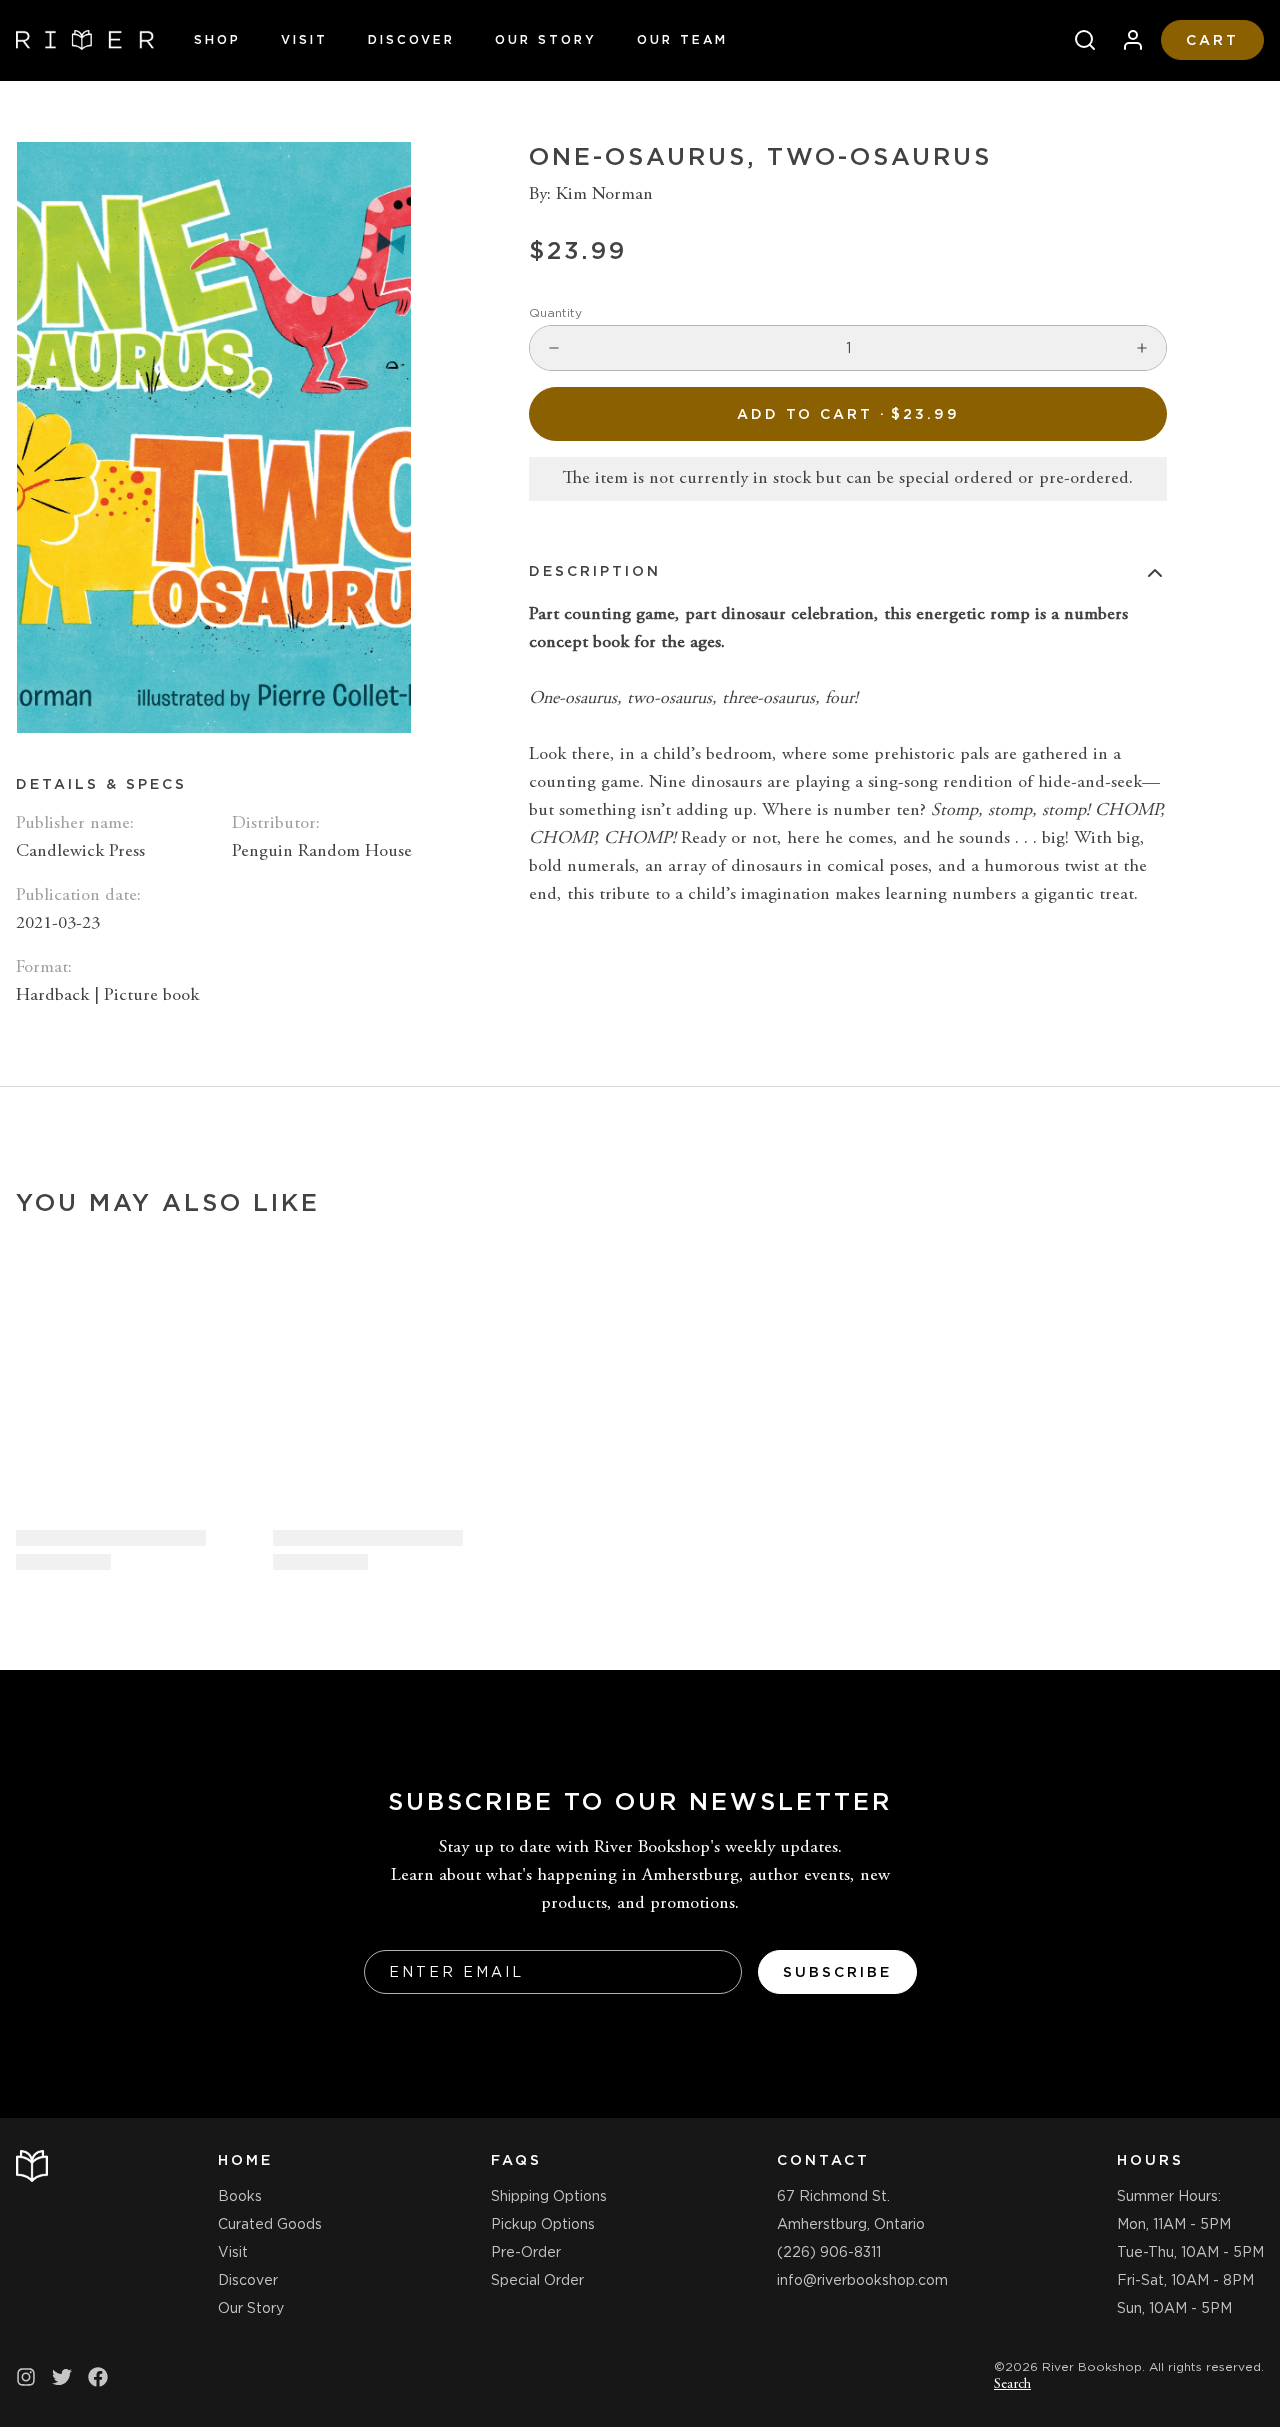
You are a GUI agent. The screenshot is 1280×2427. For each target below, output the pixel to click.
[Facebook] (98, 2377)
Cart (1212, 40)
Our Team (682, 39)
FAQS (516, 2160)
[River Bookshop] (85, 40)
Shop (217, 39)
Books (240, 2196)
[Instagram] (26, 2377)
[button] (848, 414)
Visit (304, 39)
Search (1012, 2385)
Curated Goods (270, 2224)
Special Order (537, 2280)
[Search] (1077, 40)
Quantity (555, 312)
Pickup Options (543, 2224)
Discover (411, 39)
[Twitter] (62, 2377)
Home (245, 2160)
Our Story (546, 39)
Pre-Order (526, 2252)
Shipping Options (549, 2196)
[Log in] (1125, 40)
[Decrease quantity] (554, 348)
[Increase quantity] (1142, 348)
